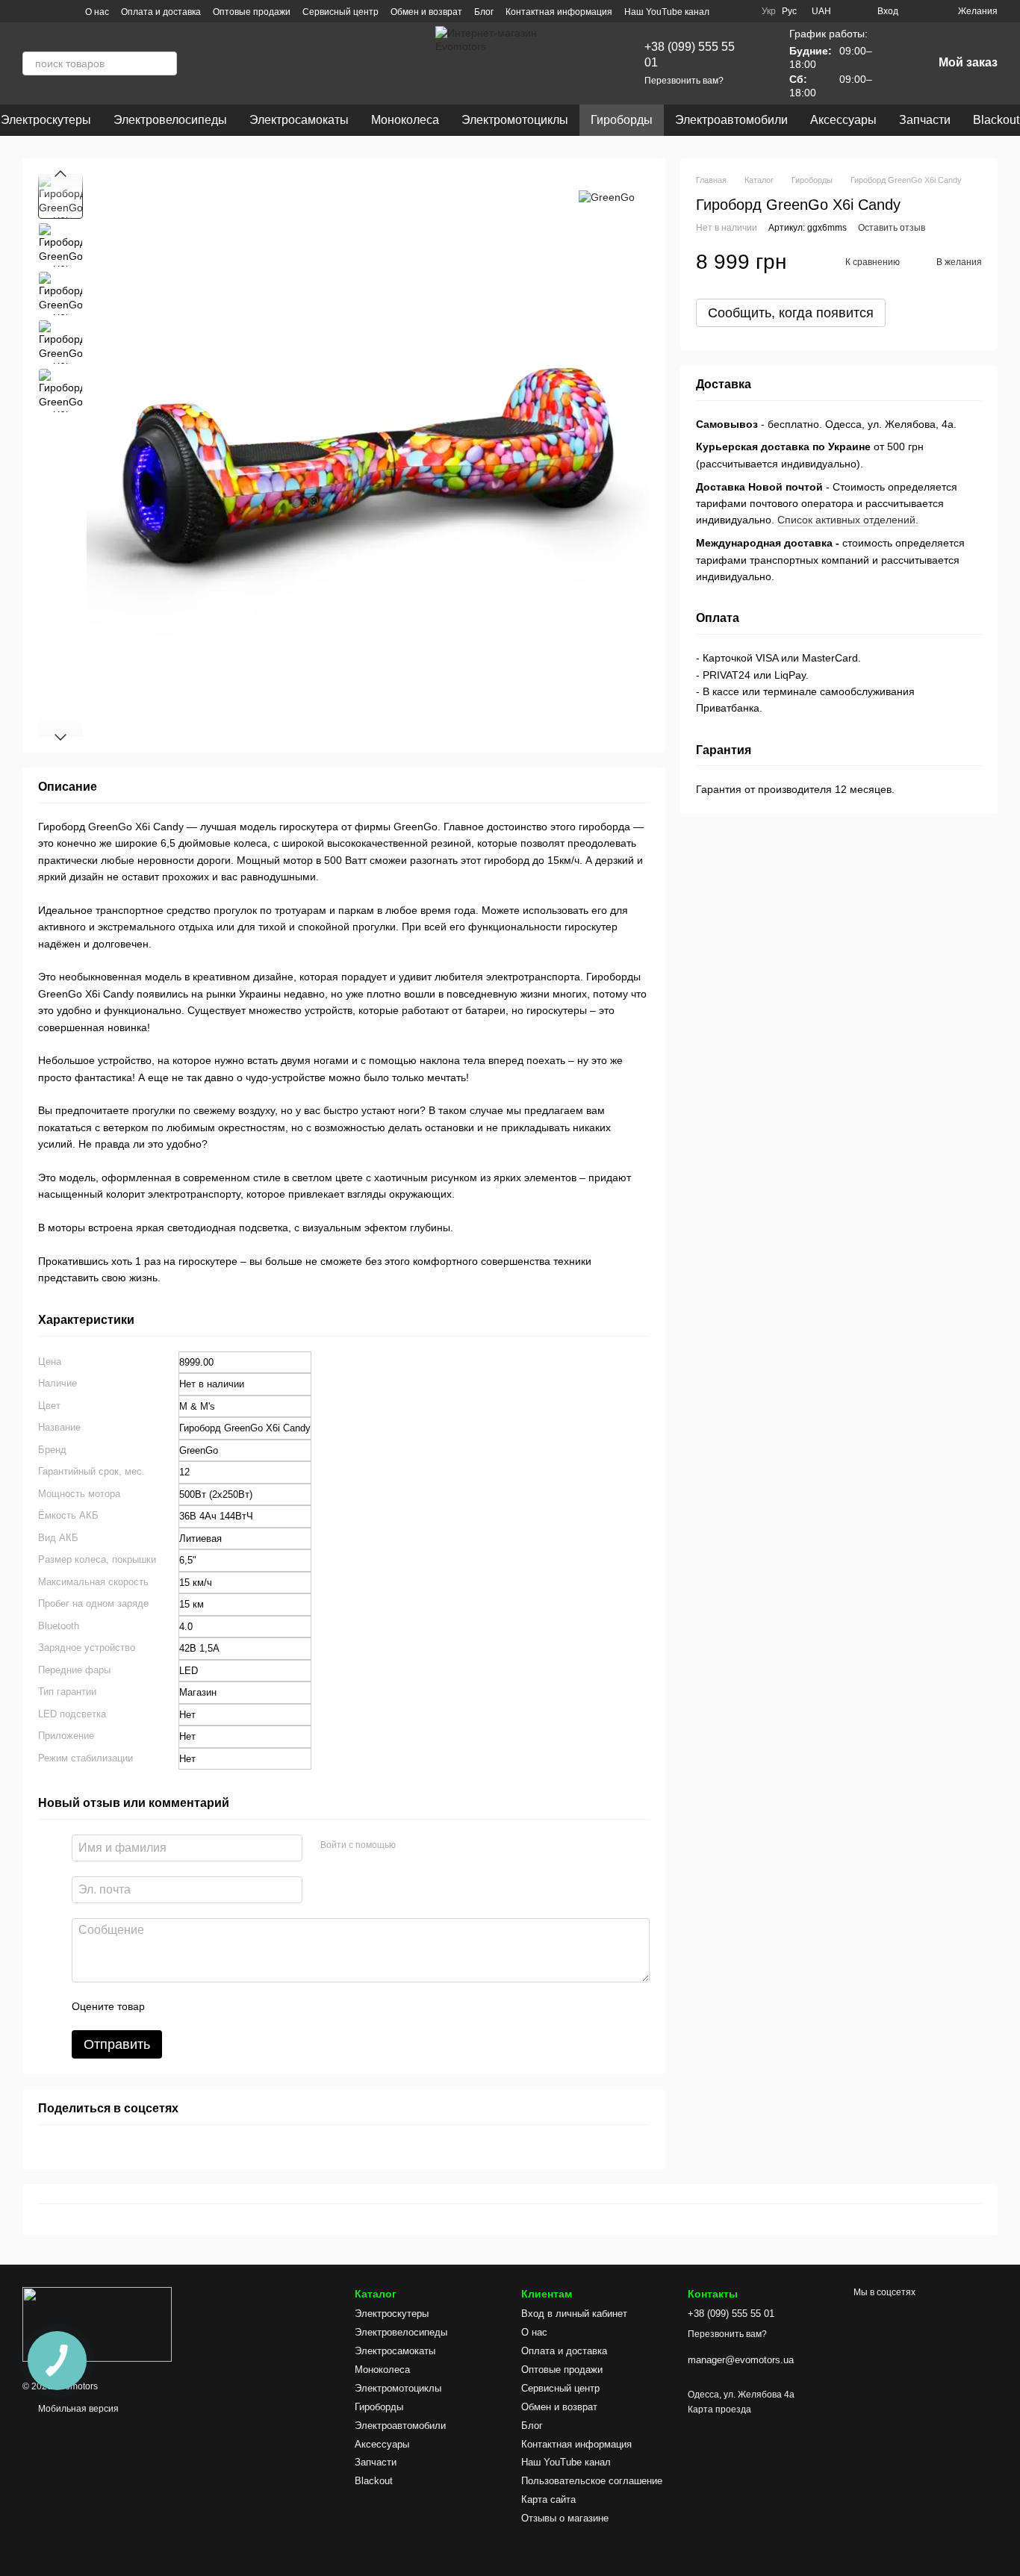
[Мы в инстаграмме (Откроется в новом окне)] (28, 11)
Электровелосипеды (170, 120)
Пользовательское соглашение (592, 2481)
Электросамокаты (299, 120)
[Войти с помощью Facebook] (412, 1846)
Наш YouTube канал (667, 12)
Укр (769, 11)
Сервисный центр (340, 12)
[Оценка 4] (241, 2006)
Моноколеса (405, 120)
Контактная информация (559, 12)
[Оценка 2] (193, 2006)
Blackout (374, 2481)
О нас (97, 12)
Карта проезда (719, 2409)
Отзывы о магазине (565, 2518)
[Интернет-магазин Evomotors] (97, 2324)
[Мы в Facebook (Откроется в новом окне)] (64, 11)
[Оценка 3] (217, 2006)
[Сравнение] (919, 11)
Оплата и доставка (161, 12)
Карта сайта (548, 2499)
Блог (484, 12)
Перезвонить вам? (684, 81)
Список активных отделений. (848, 520)
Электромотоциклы (515, 120)
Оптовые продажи (252, 12)
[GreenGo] (607, 196)
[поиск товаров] (165, 63)
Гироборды (622, 120)
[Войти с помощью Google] (436, 1846)
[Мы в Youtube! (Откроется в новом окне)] (46, 11)
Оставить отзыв (892, 228)
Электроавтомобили (731, 120)
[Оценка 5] (265, 2006)
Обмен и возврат (426, 12)
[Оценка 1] (170, 2006)
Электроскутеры (392, 2314)
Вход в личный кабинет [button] (574, 2314)
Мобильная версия (77, 2409)
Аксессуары (843, 120)
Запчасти (925, 120)
